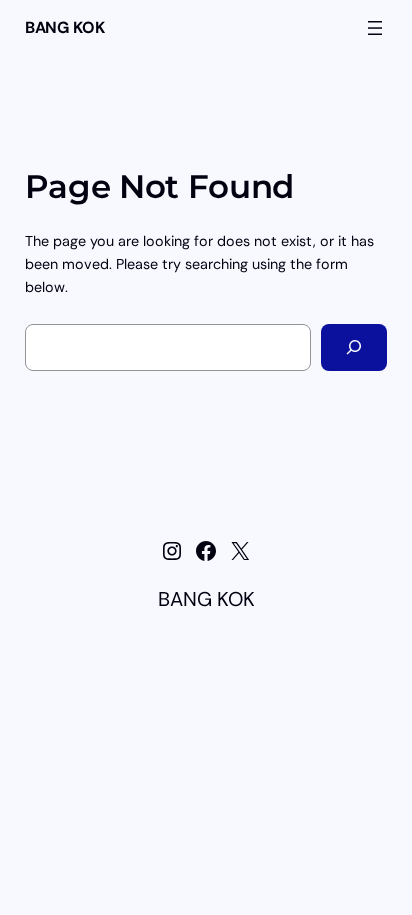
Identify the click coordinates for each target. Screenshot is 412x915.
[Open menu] (375, 28)
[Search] (354, 347)
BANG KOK (65, 27)
